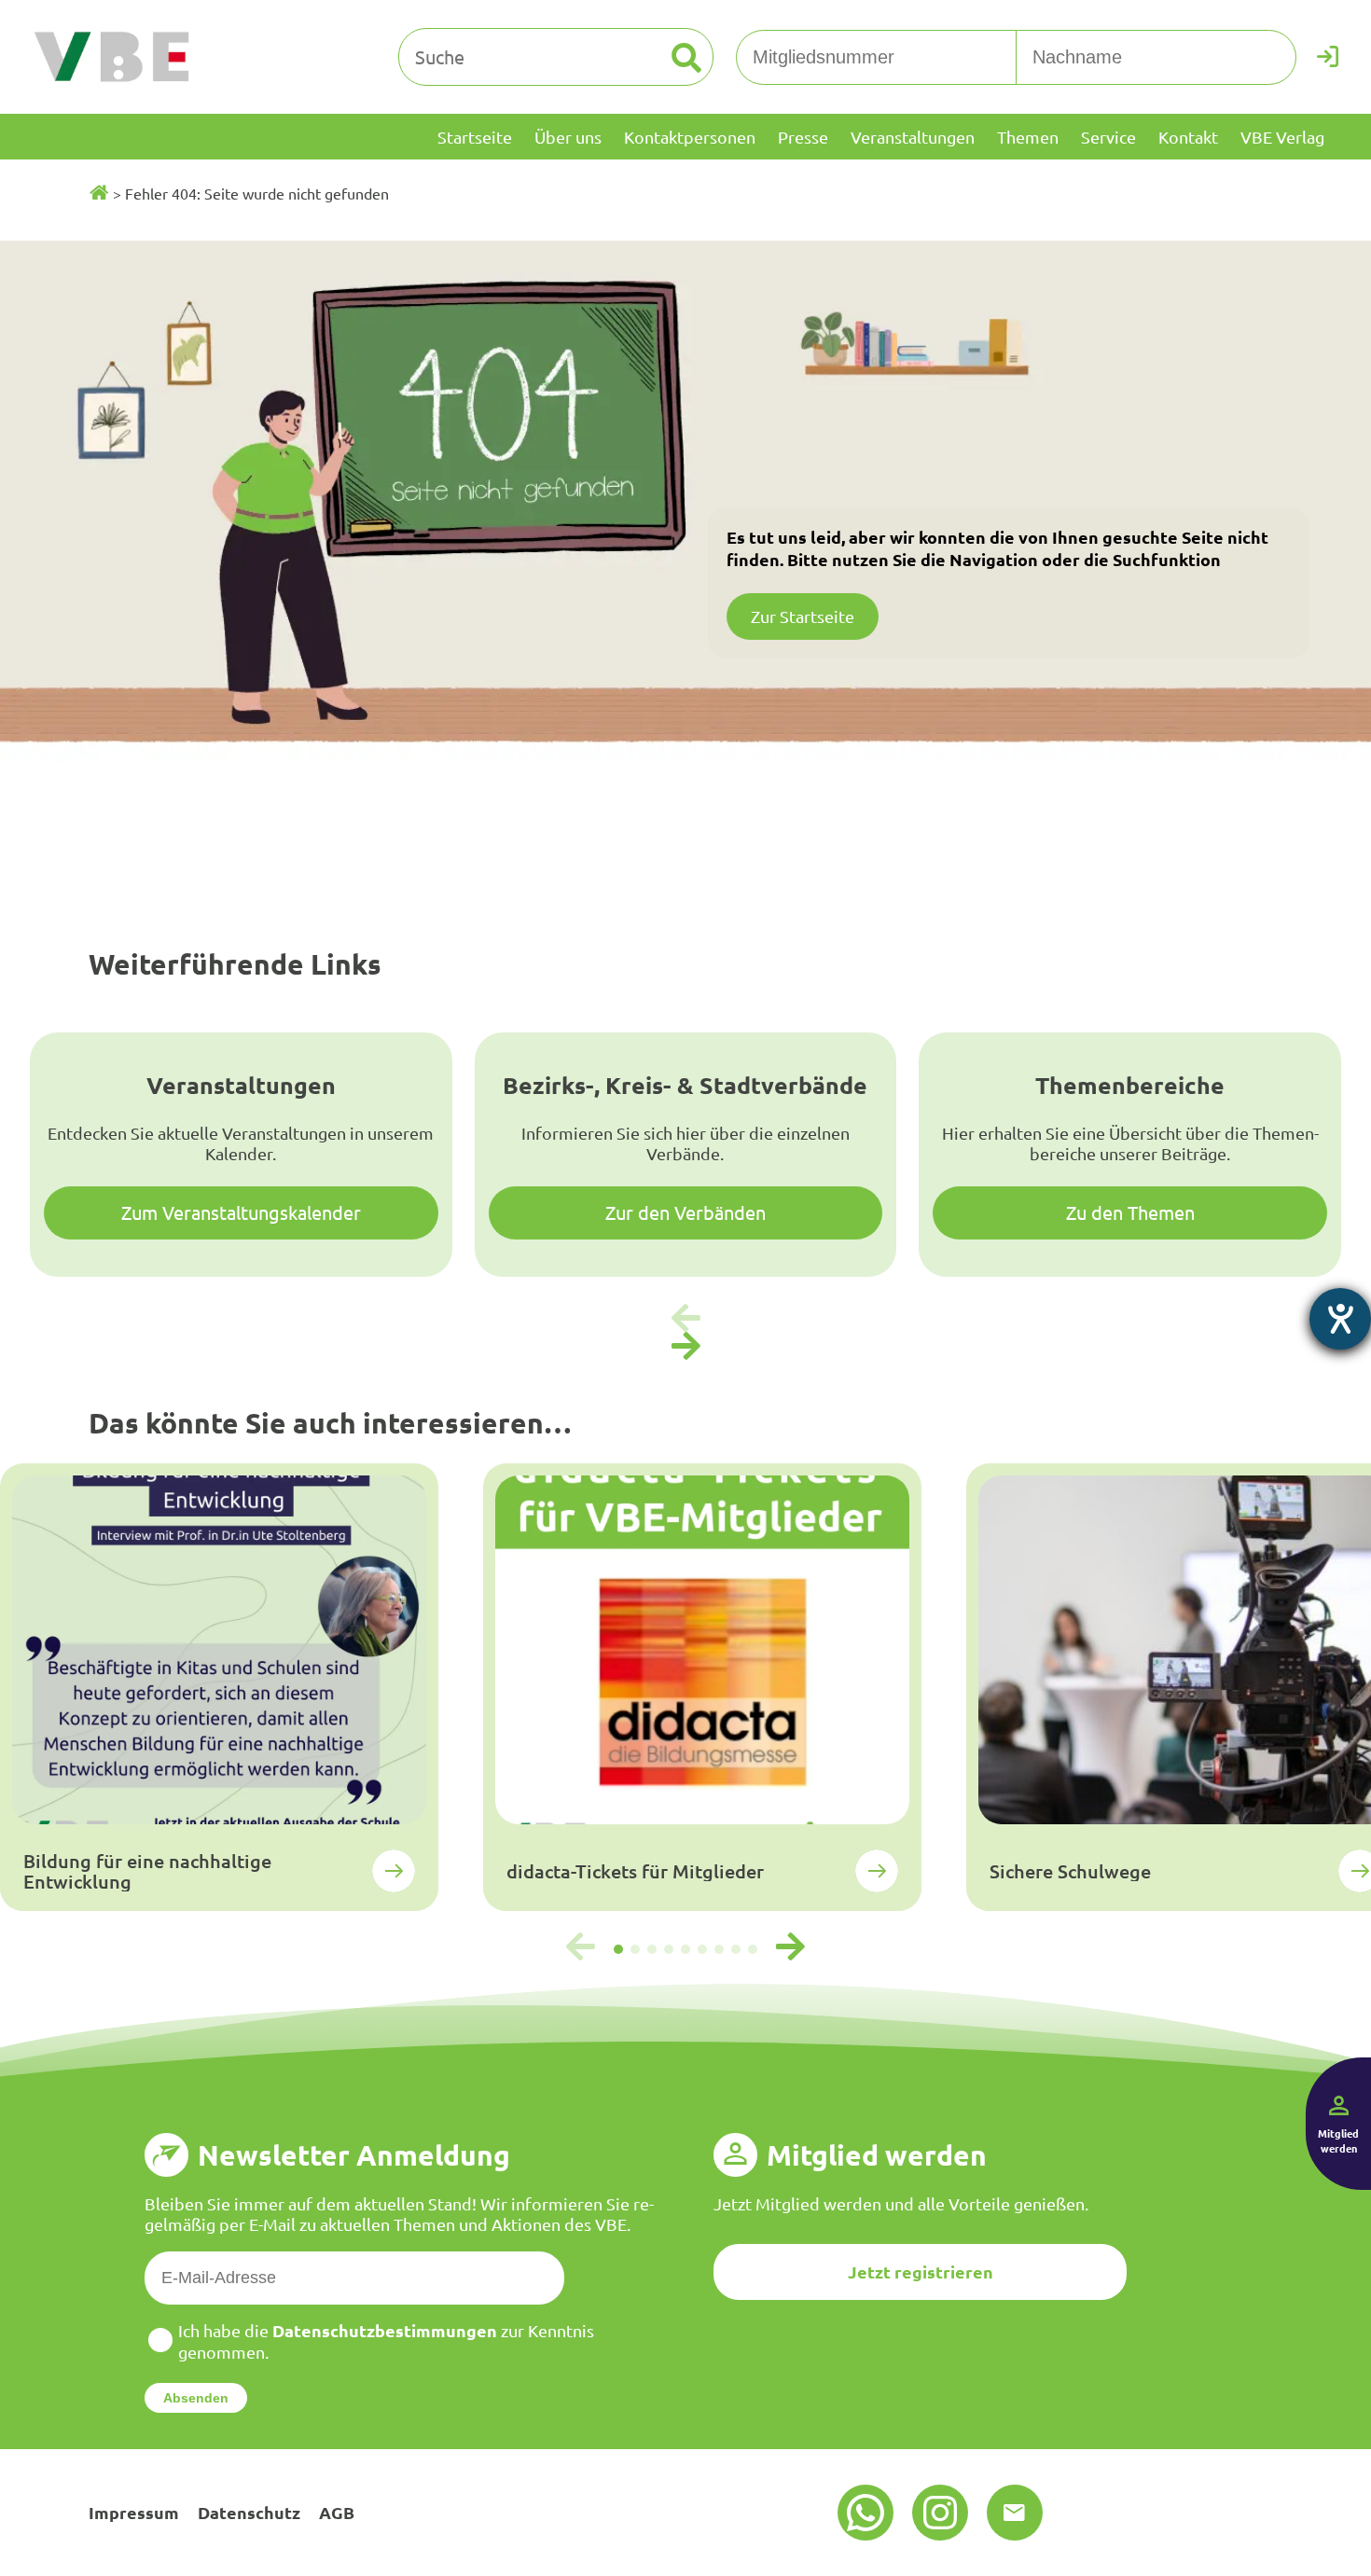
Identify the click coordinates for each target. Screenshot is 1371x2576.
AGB (337, 2512)
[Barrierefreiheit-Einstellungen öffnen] (1340, 1319)
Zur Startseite (803, 616)
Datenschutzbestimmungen (385, 2330)
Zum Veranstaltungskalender (241, 1212)
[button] (685, 1347)
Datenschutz (249, 2512)
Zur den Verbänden (685, 1212)
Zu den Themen (1130, 1212)
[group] (219, 1687)
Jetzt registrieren (921, 2271)
